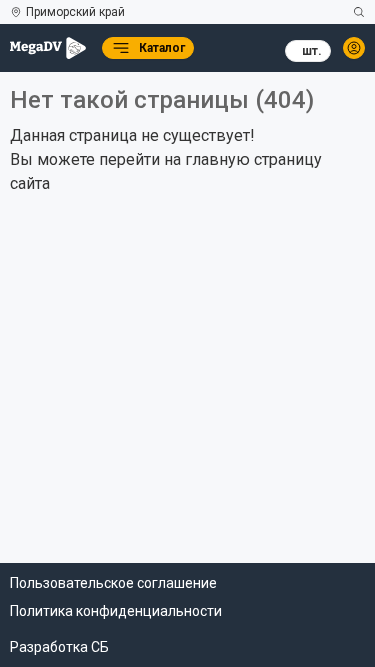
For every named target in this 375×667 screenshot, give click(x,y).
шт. (312, 51)
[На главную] (48, 48)
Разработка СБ (59, 647)
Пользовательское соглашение (113, 583)
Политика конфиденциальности (116, 611)
